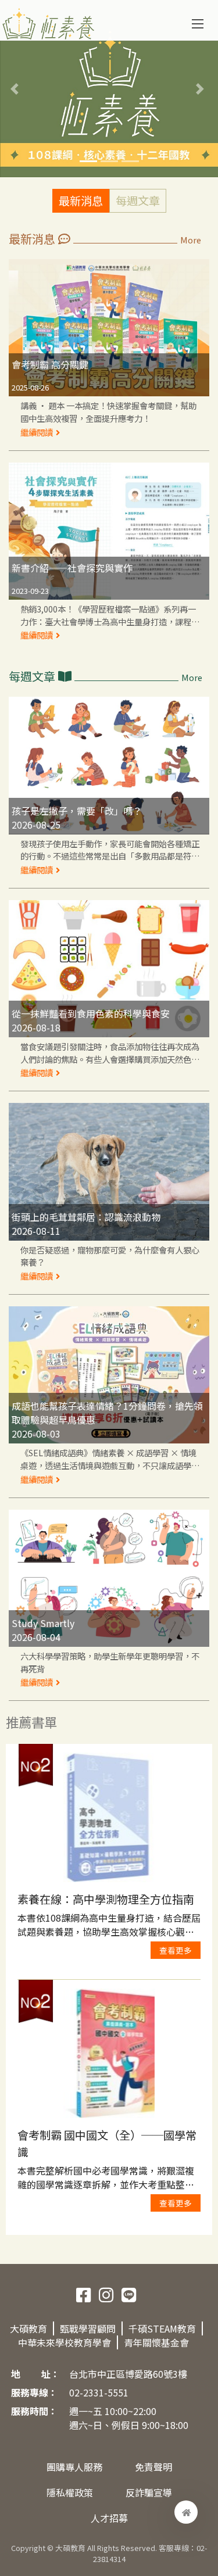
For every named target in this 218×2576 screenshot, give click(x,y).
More (191, 240)
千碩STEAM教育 (162, 2328)
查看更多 (176, 1950)
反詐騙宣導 (149, 2492)
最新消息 (81, 200)
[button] (16, 89)
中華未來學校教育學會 (65, 2342)
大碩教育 (28, 2328)
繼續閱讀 (37, 431)
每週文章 (138, 200)
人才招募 (109, 2518)
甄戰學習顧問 (88, 2328)
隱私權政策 (70, 2492)
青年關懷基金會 (156, 2342)
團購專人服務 (74, 2467)
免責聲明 (153, 2467)
